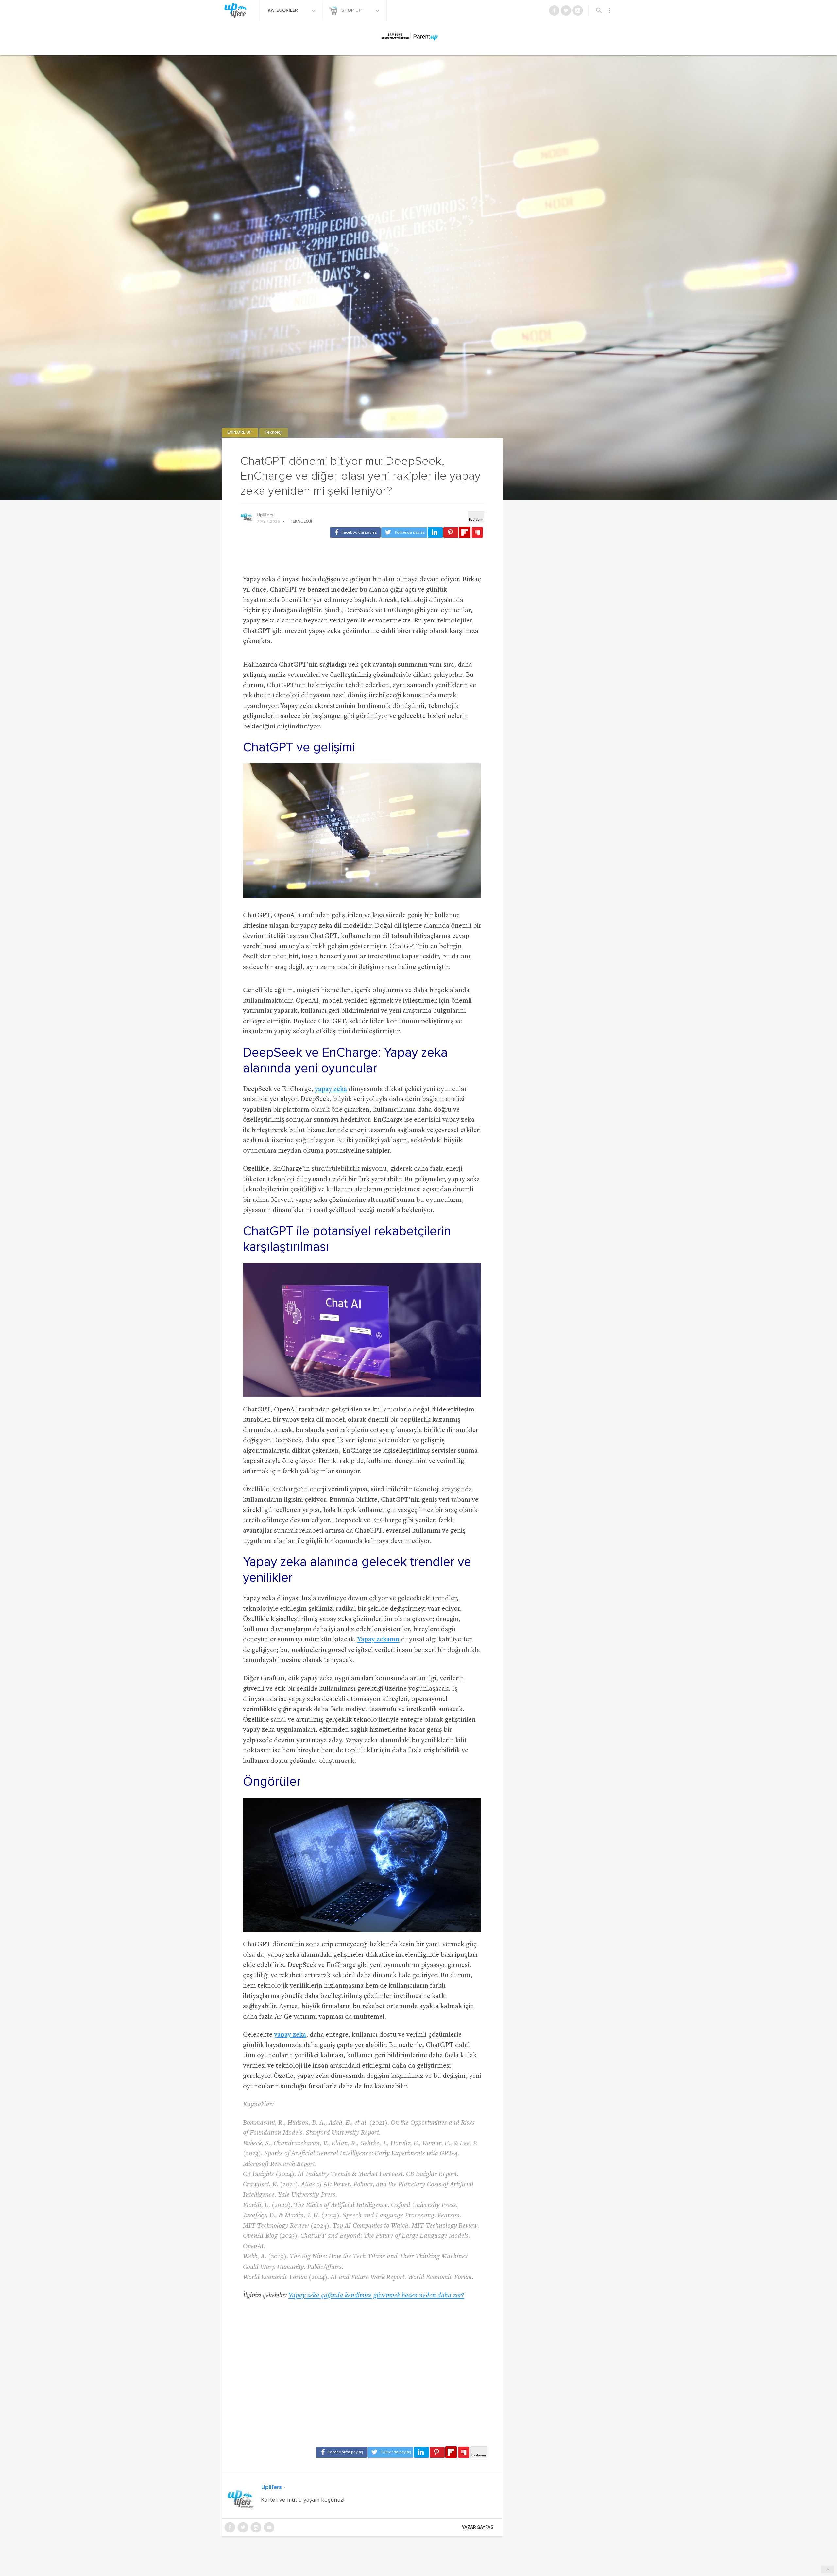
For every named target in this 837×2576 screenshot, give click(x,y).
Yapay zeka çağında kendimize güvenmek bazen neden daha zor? (376, 2296)
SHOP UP (352, 10)
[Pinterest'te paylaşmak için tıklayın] (451, 533)
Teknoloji (273, 433)
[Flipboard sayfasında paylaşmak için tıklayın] (465, 532)
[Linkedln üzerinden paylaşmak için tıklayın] (435, 533)
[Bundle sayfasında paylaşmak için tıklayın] (477, 533)
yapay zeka (331, 1089)
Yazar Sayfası (478, 2527)
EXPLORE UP (240, 433)
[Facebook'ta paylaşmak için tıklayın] (355, 533)
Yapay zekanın (378, 1640)
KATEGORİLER (283, 10)
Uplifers (265, 515)
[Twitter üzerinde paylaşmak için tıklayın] (404, 533)
